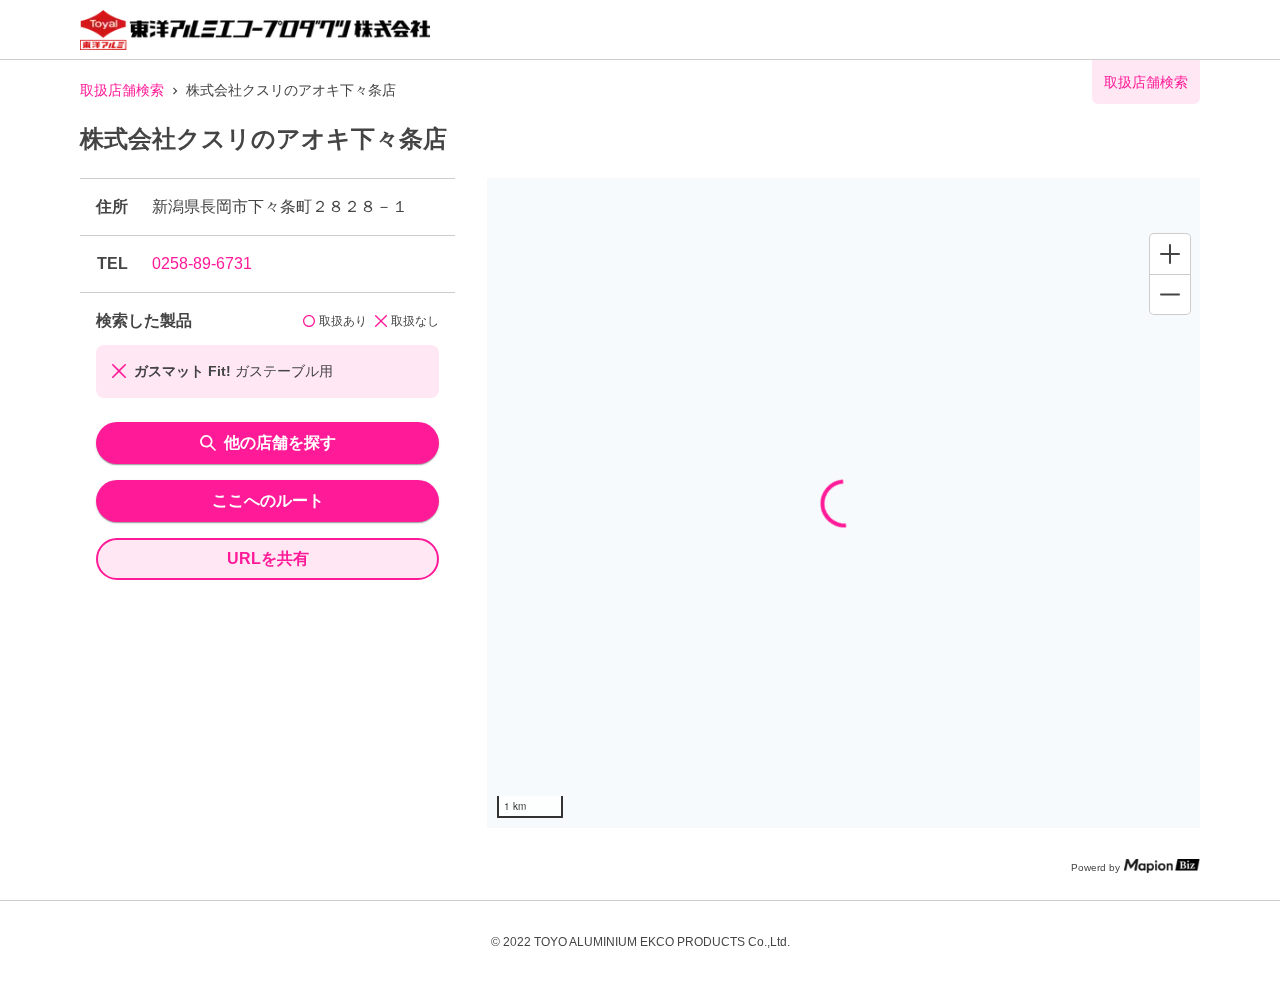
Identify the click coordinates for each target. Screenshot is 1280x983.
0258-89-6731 (202, 263)
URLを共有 (268, 558)
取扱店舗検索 (122, 90)
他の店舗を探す (280, 442)
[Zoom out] (1170, 294)
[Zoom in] (1170, 254)
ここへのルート (268, 500)
